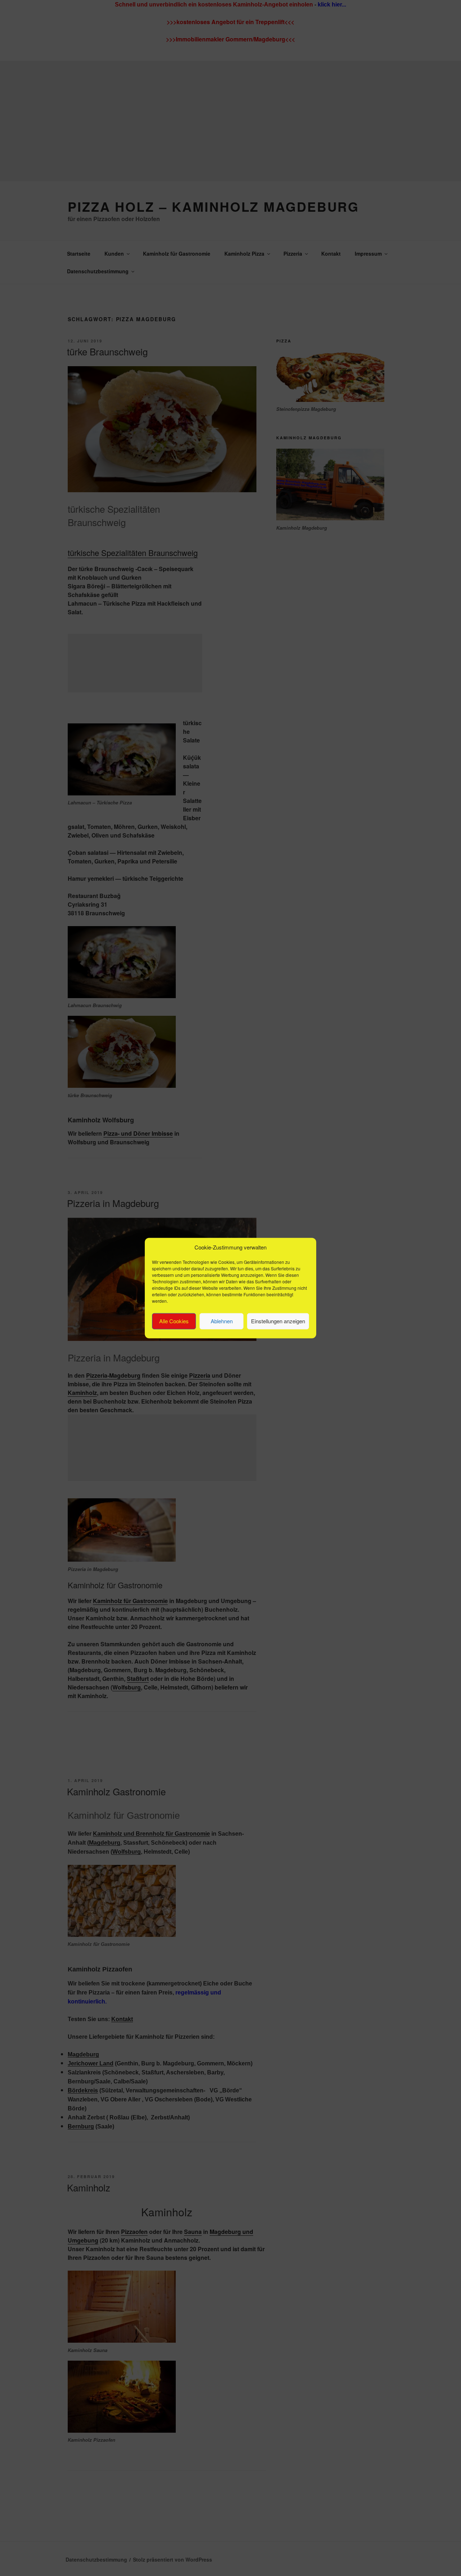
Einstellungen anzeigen (278, 1321)
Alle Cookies (174, 1321)
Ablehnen (222, 1321)
